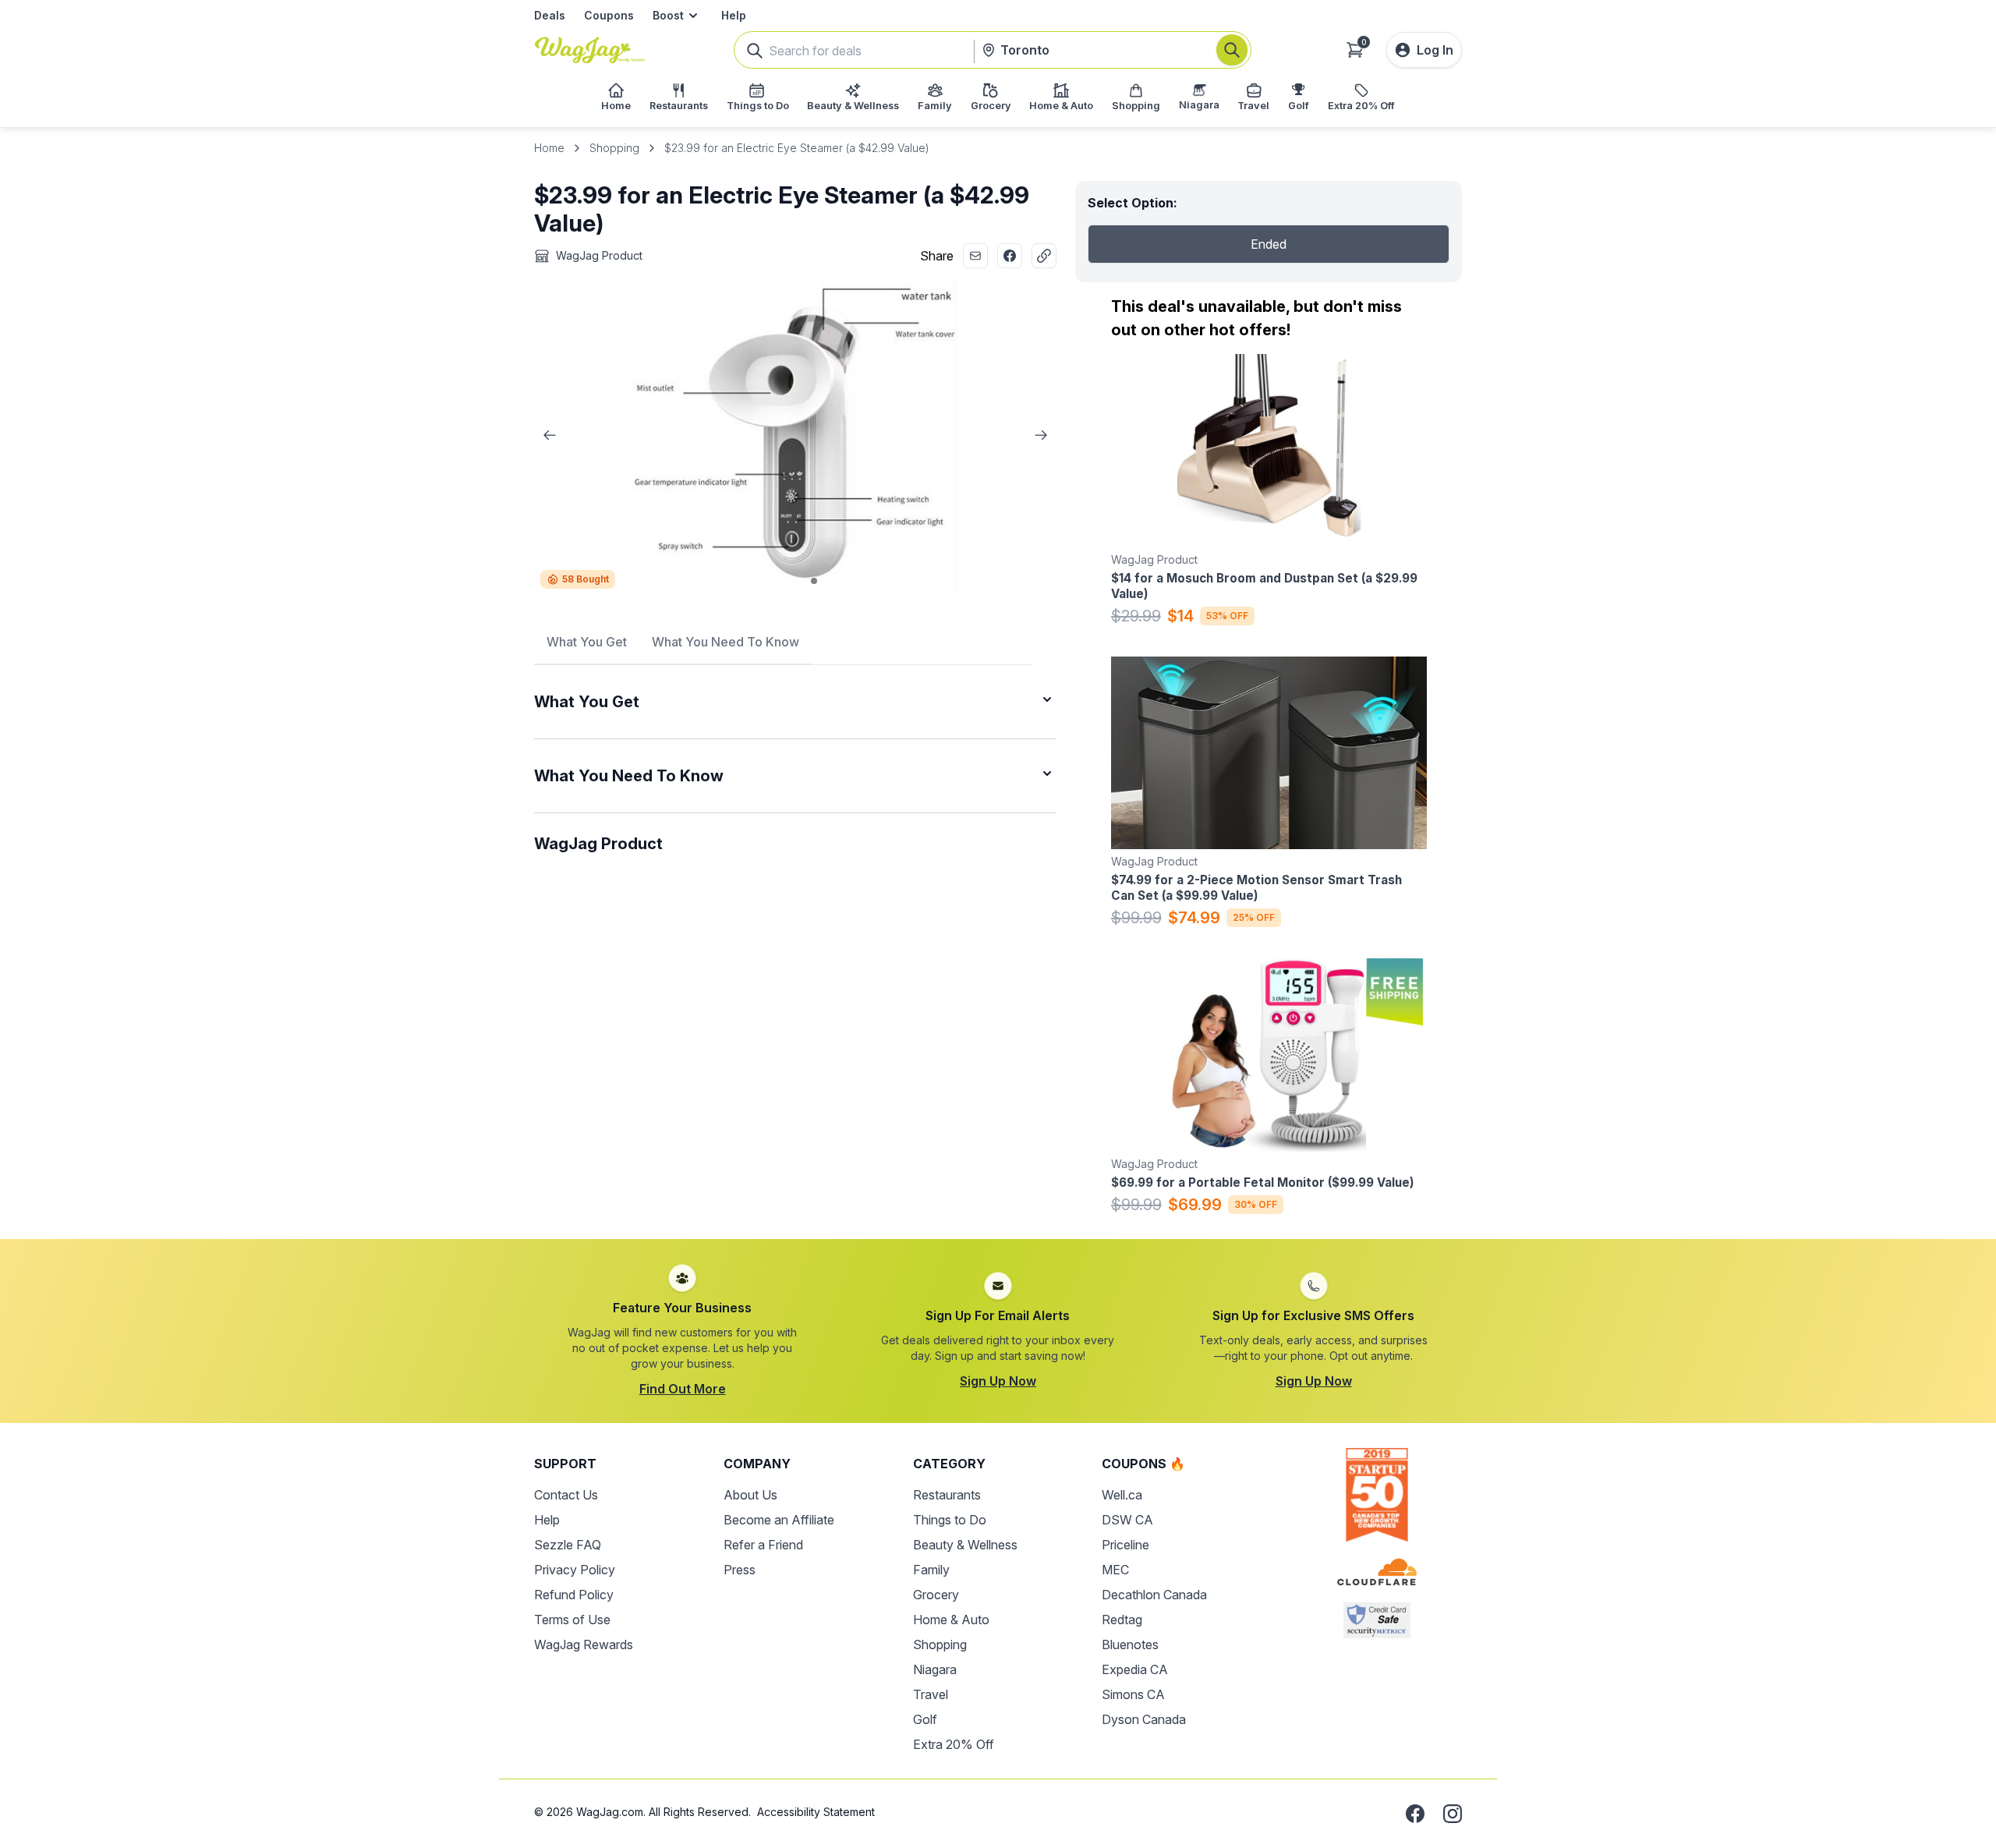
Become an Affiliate (779, 1520)
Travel (931, 1694)
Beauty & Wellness (965, 1545)
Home (549, 148)
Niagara (935, 1669)
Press (740, 1570)
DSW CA (1127, 1520)
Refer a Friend (763, 1545)
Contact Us (566, 1495)
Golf (925, 1719)
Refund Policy (574, 1595)
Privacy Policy (575, 1570)
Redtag (1122, 1620)
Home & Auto (951, 1620)
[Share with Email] (975, 256)
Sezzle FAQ (568, 1545)
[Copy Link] (1044, 256)
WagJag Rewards (584, 1644)
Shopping (614, 148)
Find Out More (683, 1389)
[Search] (1232, 50)
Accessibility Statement (816, 1812)
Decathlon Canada (1154, 1595)
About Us (750, 1495)
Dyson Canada (1144, 1719)
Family (931, 1570)
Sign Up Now (998, 1381)
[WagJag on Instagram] (1453, 1814)
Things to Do (950, 1520)
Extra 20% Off (954, 1744)
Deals (550, 15)
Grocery (936, 1595)
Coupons (609, 15)
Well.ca (1122, 1495)
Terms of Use (572, 1620)
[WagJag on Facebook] (1415, 1814)
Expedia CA (1135, 1669)
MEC (1115, 1570)
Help (734, 15)
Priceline (1125, 1545)
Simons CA (1133, 1694)
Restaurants (947, 1495)
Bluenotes (1130, 1644)
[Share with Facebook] (1010, 256)
